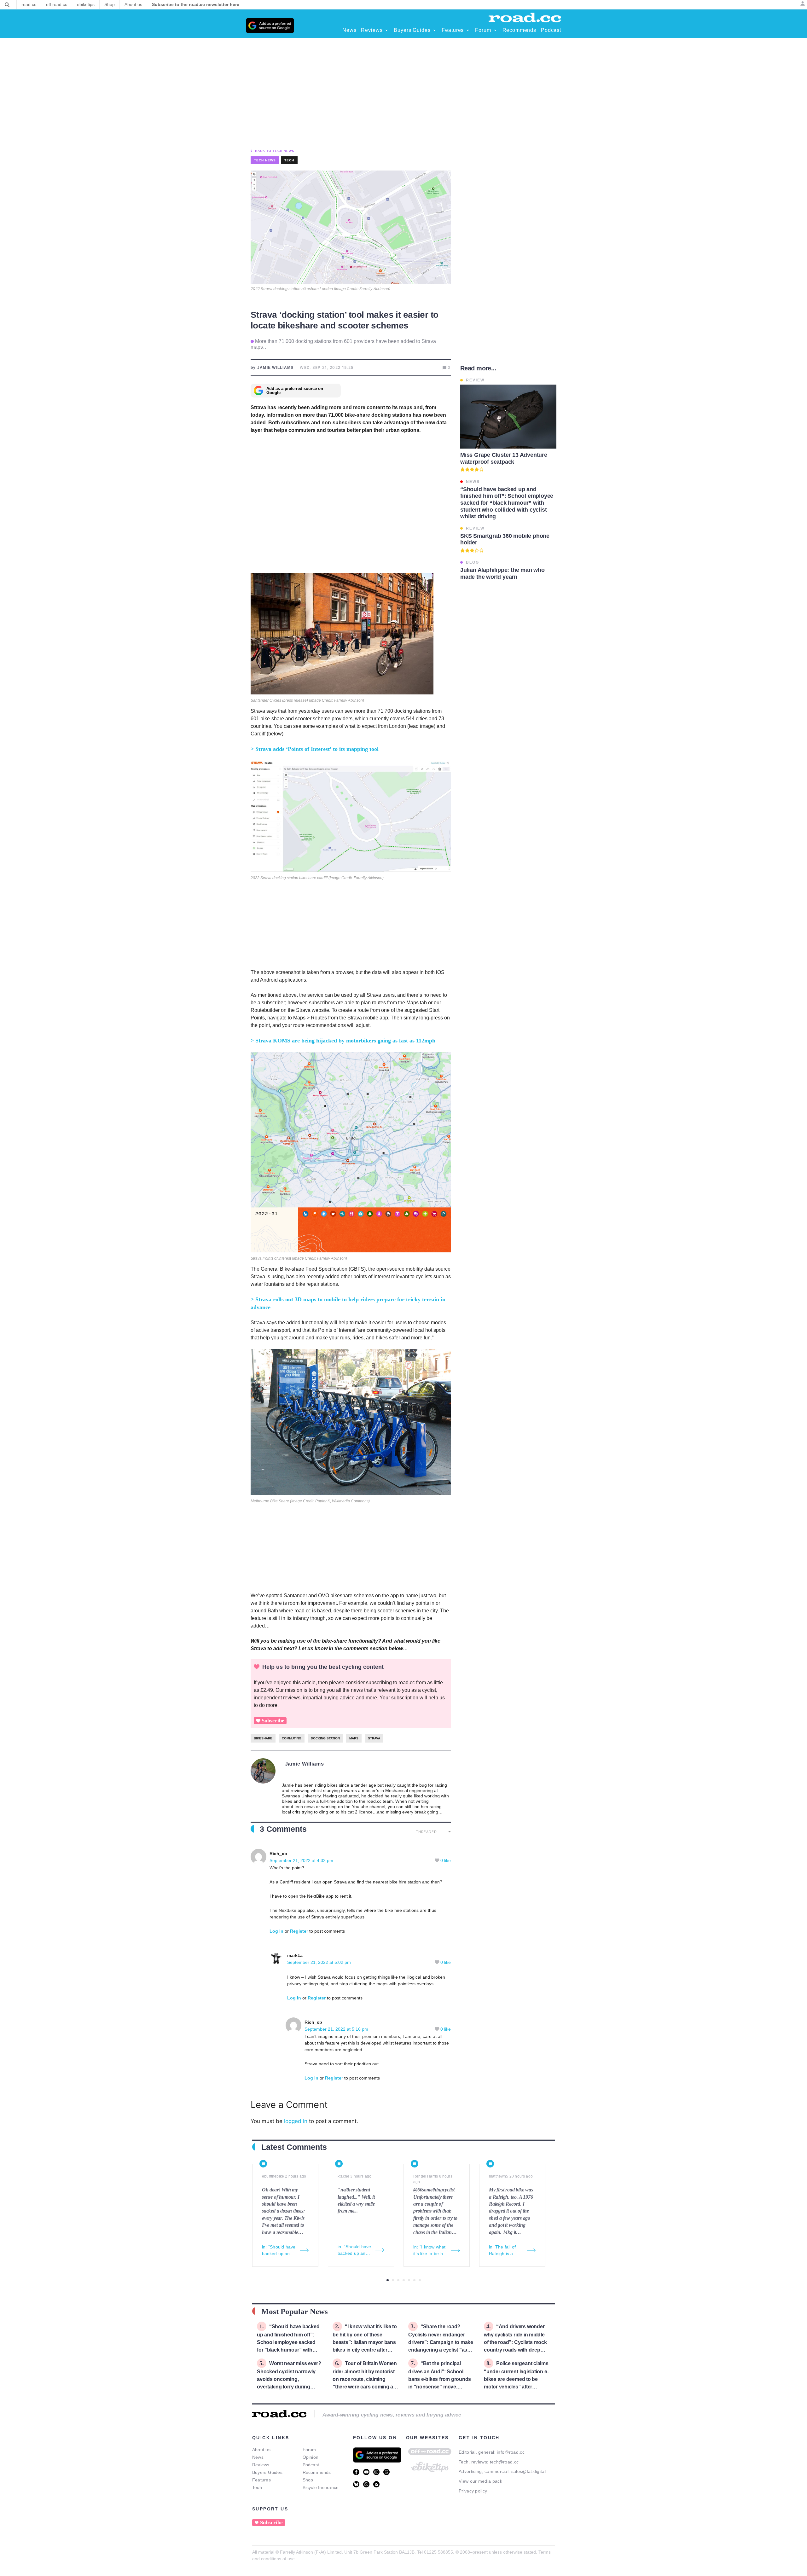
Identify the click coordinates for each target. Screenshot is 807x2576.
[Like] (438, 1860)
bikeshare (263, 1738)
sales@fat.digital (528, 2471)
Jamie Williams (305, 1764)
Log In (276, 1931)
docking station (325, 1738)
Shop (308, 2480)
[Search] (7, 5)
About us (261, 2450)
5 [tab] (409, 2280)
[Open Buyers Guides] (434, 30)
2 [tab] (393, 2280)
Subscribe (273, 1721)
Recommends (317, 2472)
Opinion (311, 2457)
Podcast (311, 2465)
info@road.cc (511, 2452)
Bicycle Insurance (321, 2487)
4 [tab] (404, 2280)
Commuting (292, 1738)
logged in (296, 2121)
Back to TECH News (275, 151)
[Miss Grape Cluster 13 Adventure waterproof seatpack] (508, 417)
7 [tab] (420, 2280)
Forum (309, 2450)
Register (299, 1931)
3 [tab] (398, 2280)
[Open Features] (468, 30)
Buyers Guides (267, 2472)
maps (354, 1738)
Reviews (261, 2465)
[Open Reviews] (386, 30)
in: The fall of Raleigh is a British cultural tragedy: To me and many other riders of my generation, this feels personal (505, 2251)
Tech (289, 160)
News (258, 2457)
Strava (374, 1738)
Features (261, 2480)
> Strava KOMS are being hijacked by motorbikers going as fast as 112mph (343, 1041)
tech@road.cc (504, 2462)
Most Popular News (295, 2311)
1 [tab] (388, 2280)
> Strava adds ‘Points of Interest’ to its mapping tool (315, 749)
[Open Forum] (495, 30)
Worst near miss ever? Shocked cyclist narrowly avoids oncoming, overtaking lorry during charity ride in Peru (289, 2379)
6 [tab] (414, 2280)
